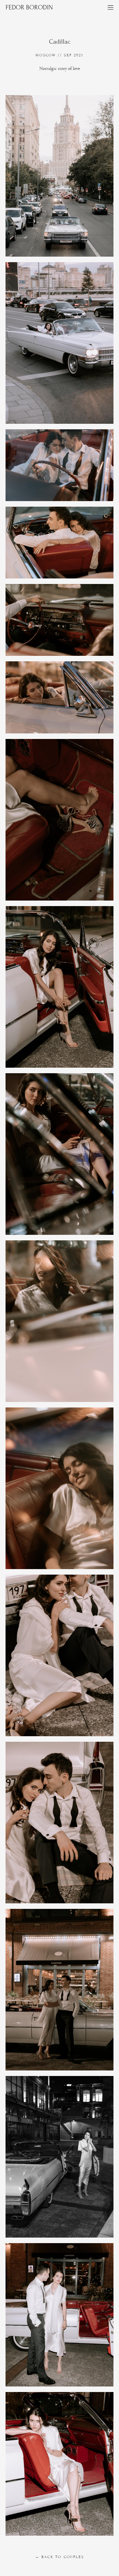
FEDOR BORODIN (29, 7)
